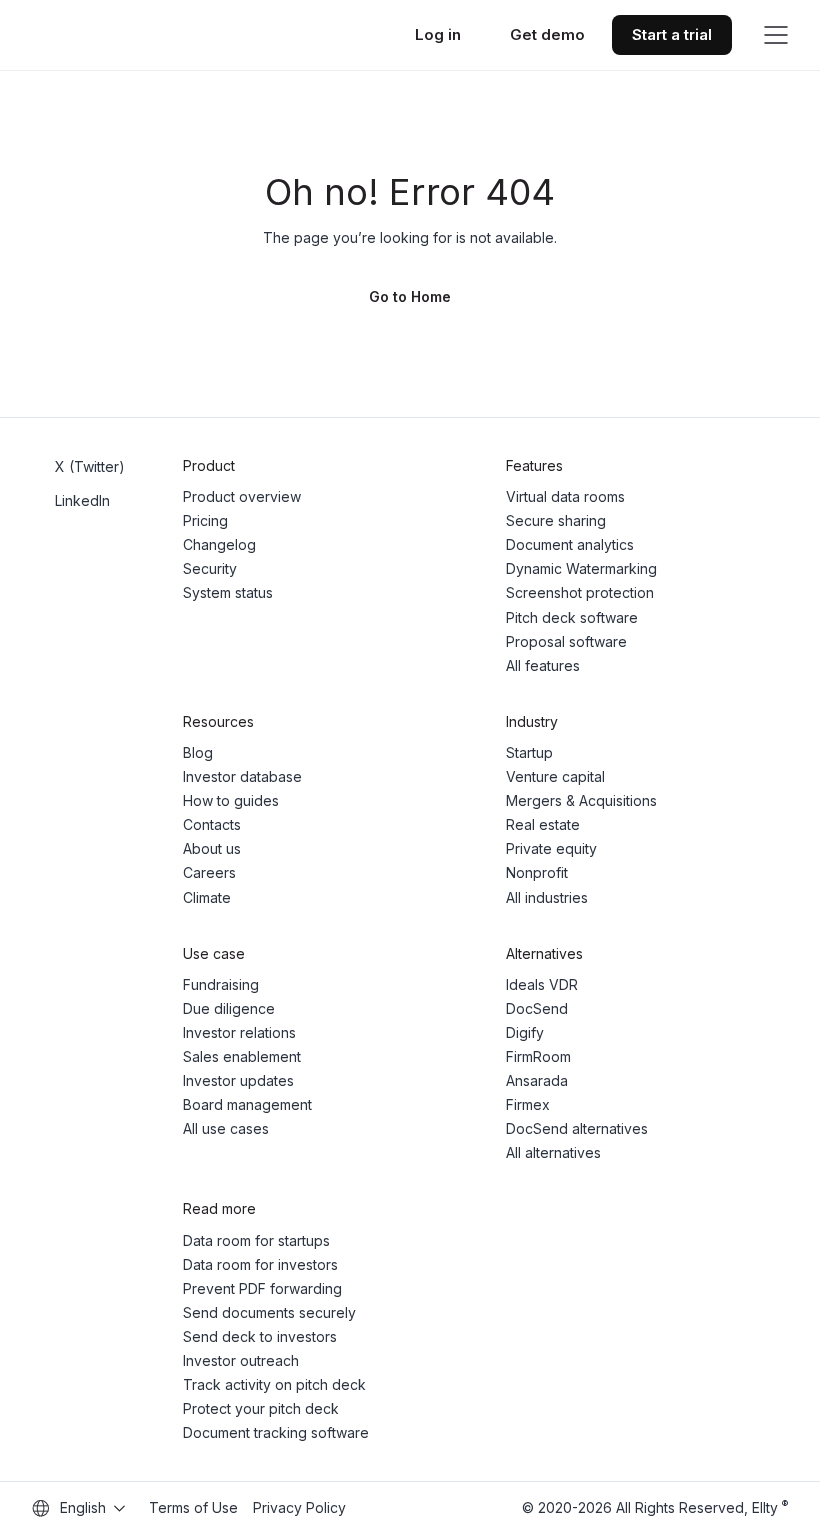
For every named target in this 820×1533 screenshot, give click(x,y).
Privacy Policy (299, 1507)
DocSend (537, 1008)
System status (228, 592)
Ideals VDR (542, 984)
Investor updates (238, 1080)
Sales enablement (242, 1056)
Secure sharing (556, 520)
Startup (529, 752)
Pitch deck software (572, 617)
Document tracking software (276, 1432)
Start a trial (672, 34)
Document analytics (570, 544)
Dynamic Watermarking (581, 568)
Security (210, 568)
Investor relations (239, 1032)
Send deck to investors (260, 1336)
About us (212, 848)
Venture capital (555, 776)
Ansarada (537, 1080)
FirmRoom (538, 1056)
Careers (209, 872)
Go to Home (410, 296)
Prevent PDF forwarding (262, 1288)
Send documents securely (269, 1312)
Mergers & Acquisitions (581, 800)
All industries (547, 897)
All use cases (226, 1128)
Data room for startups (256, 1240)
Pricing (205, 520)
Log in (438, 34)
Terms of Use (193, 1507)
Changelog (219, 544)
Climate (207, 897)
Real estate (543, 824)
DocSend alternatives (577, 1128)
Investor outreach (241, 1360)
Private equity (551, 848)
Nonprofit (537, 872)
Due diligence (229, 1008)
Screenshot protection (580, 592)
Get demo (547, 34)
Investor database (242, 776)
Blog (198, 752)
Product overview (242, 496)
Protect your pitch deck (261, 1408)
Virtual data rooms (565, 496)
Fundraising (221, 984)
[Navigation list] (776, 35)
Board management (247, 1104)
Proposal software (566, 641)
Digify (525, 1032)
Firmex (528, 1104)
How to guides (231, 800)
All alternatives (553, 1152)
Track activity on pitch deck (274, 1384)
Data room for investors (260, 1264)
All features (543, 665)
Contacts (212, 824)
